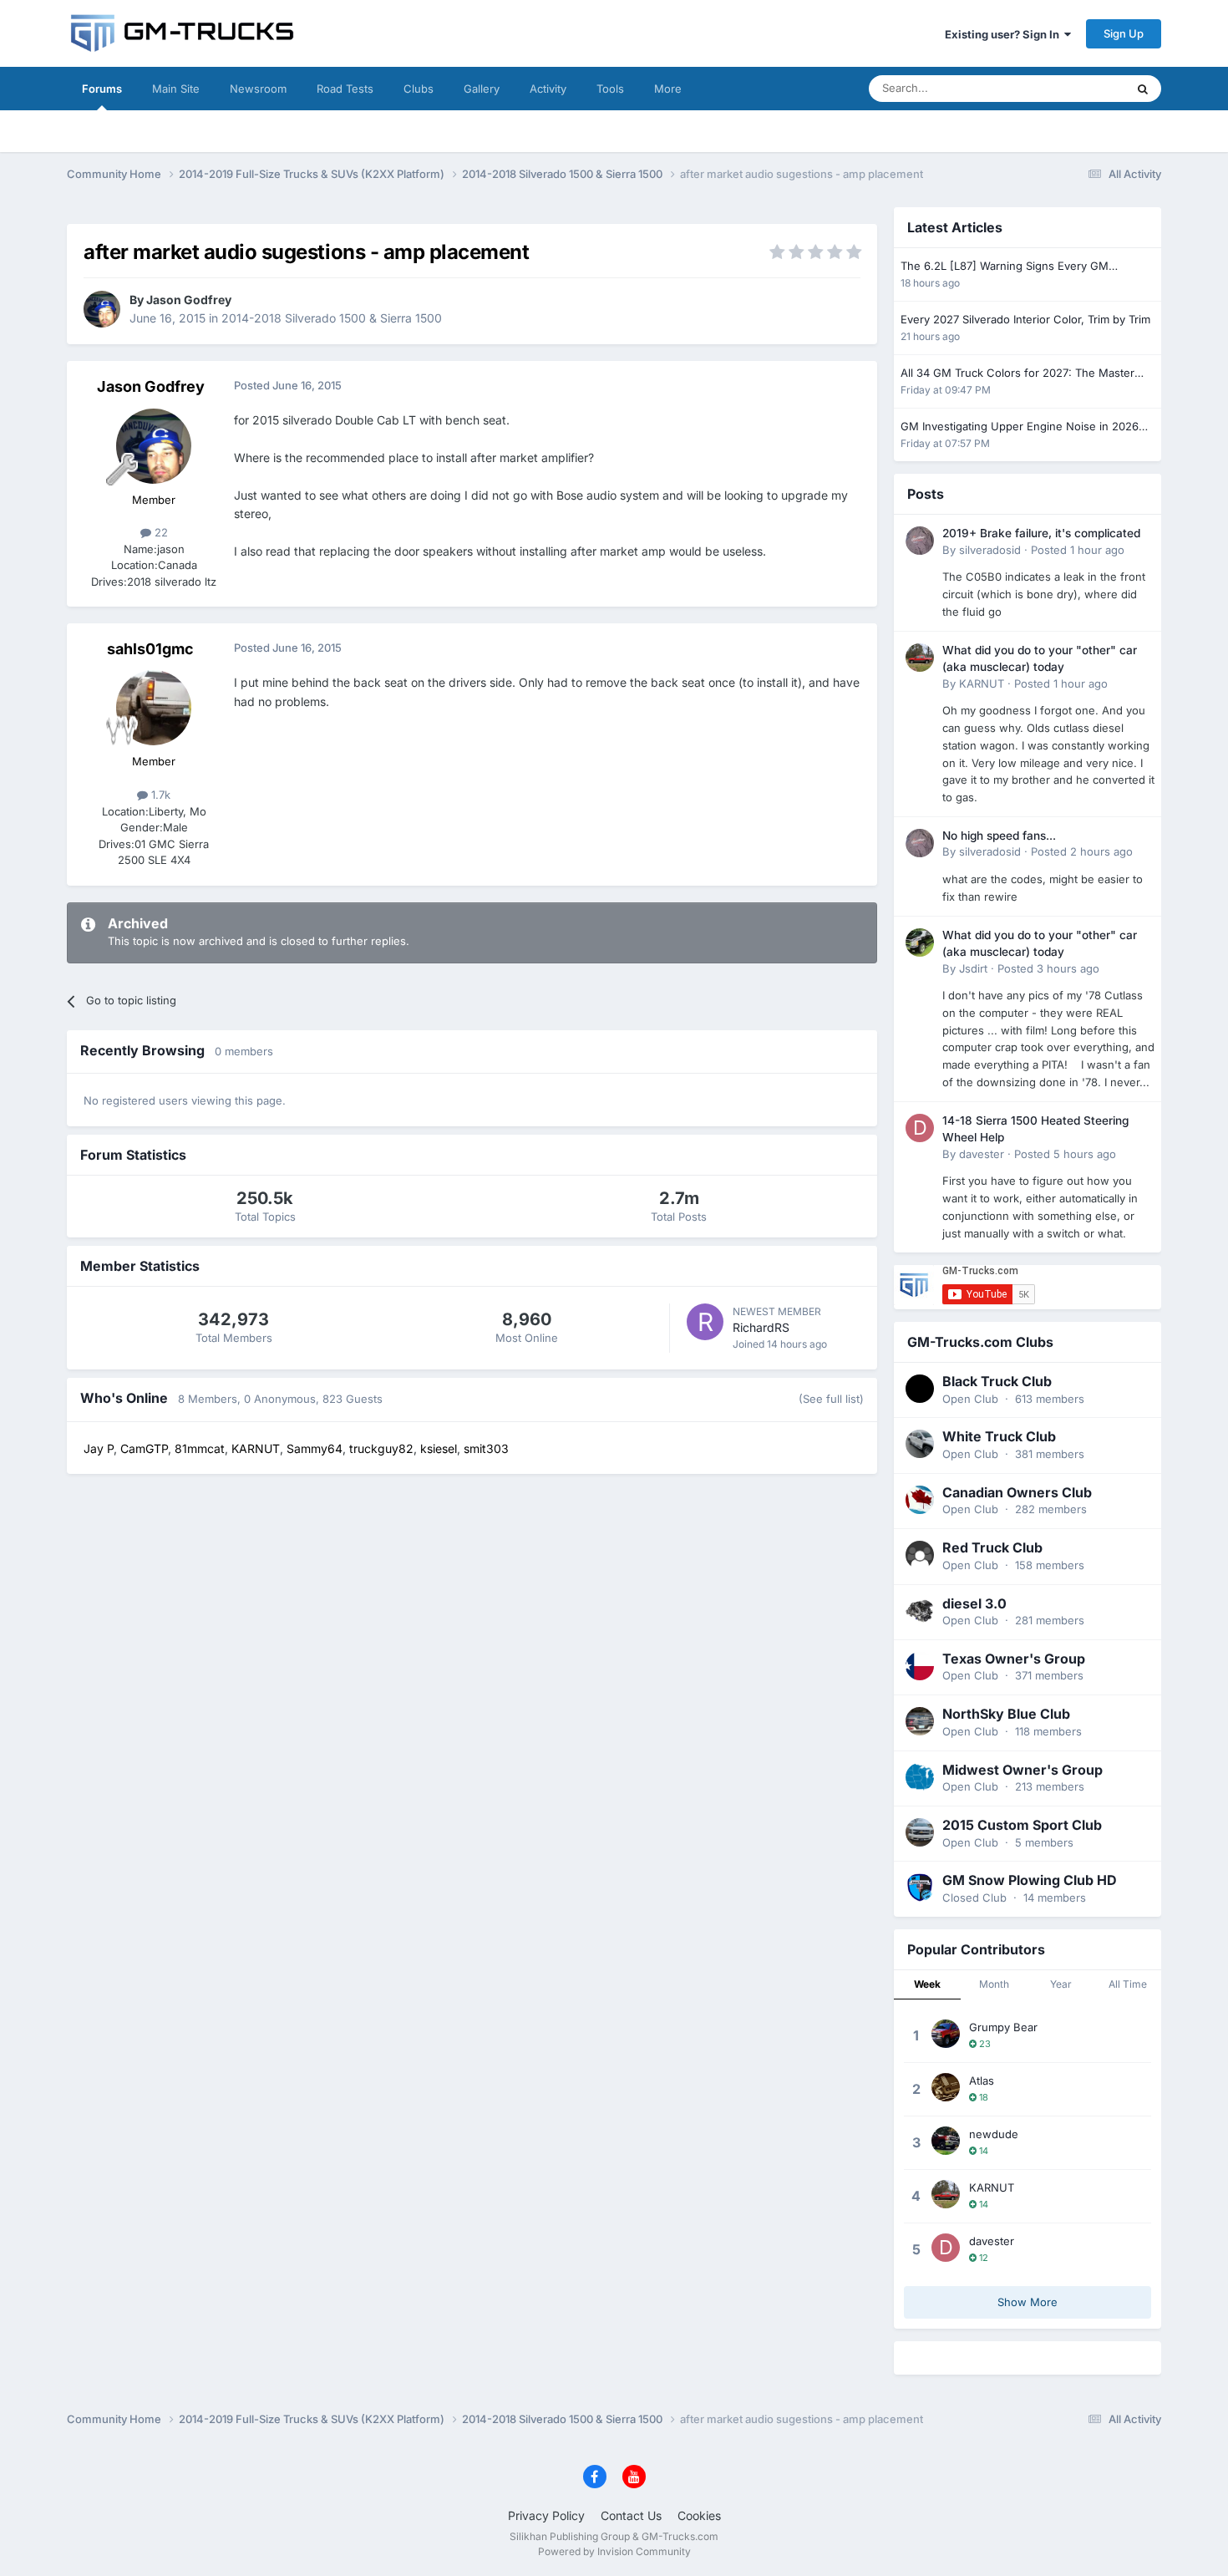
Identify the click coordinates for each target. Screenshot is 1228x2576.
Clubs (419, 89)
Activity (548, 89)
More (668, 89)
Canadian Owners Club (1017, 1492)
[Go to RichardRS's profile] (705, 1322)
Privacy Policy (546, 2515)
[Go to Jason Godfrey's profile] (102, 309)
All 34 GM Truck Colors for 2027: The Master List (1017, 374)
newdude (994, 2134)
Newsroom (258, 89)
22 (160, 532)
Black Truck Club (997, 1381)
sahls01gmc (150, 649)
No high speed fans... (999, 836)
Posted (1078, 550)
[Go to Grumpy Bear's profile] (946, 2034)
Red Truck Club (992, 1547)
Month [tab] (994, 1984)
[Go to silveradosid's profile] (920, 541)
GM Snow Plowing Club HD (1030, 1880)
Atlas (982, 2081)
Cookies (699, 2515)
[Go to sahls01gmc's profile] (154, 708)
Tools (610, 89)
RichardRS (761, 1327)
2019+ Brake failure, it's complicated (1041, 533)
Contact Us (631, 2515)
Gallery (482, 89)
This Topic (1078, 88)
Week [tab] (927, 1984)
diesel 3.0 (974, 1603)
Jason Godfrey (189, 300)
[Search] (1143, 89)
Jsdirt (973, 968)
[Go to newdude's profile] (946, 2141)
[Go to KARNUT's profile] (920, 658)
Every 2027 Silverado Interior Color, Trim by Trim (1025, 319)
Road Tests (345, 89)
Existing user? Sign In (1005, 34)
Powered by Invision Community (614, 2551)
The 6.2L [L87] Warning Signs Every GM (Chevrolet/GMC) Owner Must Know (1005, 267)
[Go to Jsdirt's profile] (920, 943)
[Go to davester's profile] (920, 1128)
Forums (102, 89)
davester (982, 1154)
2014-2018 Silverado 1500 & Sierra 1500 (332, 318)
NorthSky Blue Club (1006, 1714)
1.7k (159, 795)
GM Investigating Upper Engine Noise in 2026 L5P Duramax (1020, 427)
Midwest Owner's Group (1022, 1770)
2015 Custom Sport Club (1022, 1825)
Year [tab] (1061, 1984)
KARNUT (982, 683)
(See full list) (831, 1399)
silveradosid (990, 550)
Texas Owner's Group (1014, 1659)
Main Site (176, 89)
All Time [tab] (1128, 1984)
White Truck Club (999, 1436)
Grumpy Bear (1003, 2027)
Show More (1028, 2302)
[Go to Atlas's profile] (946, 2087)
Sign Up (1124, 33)
